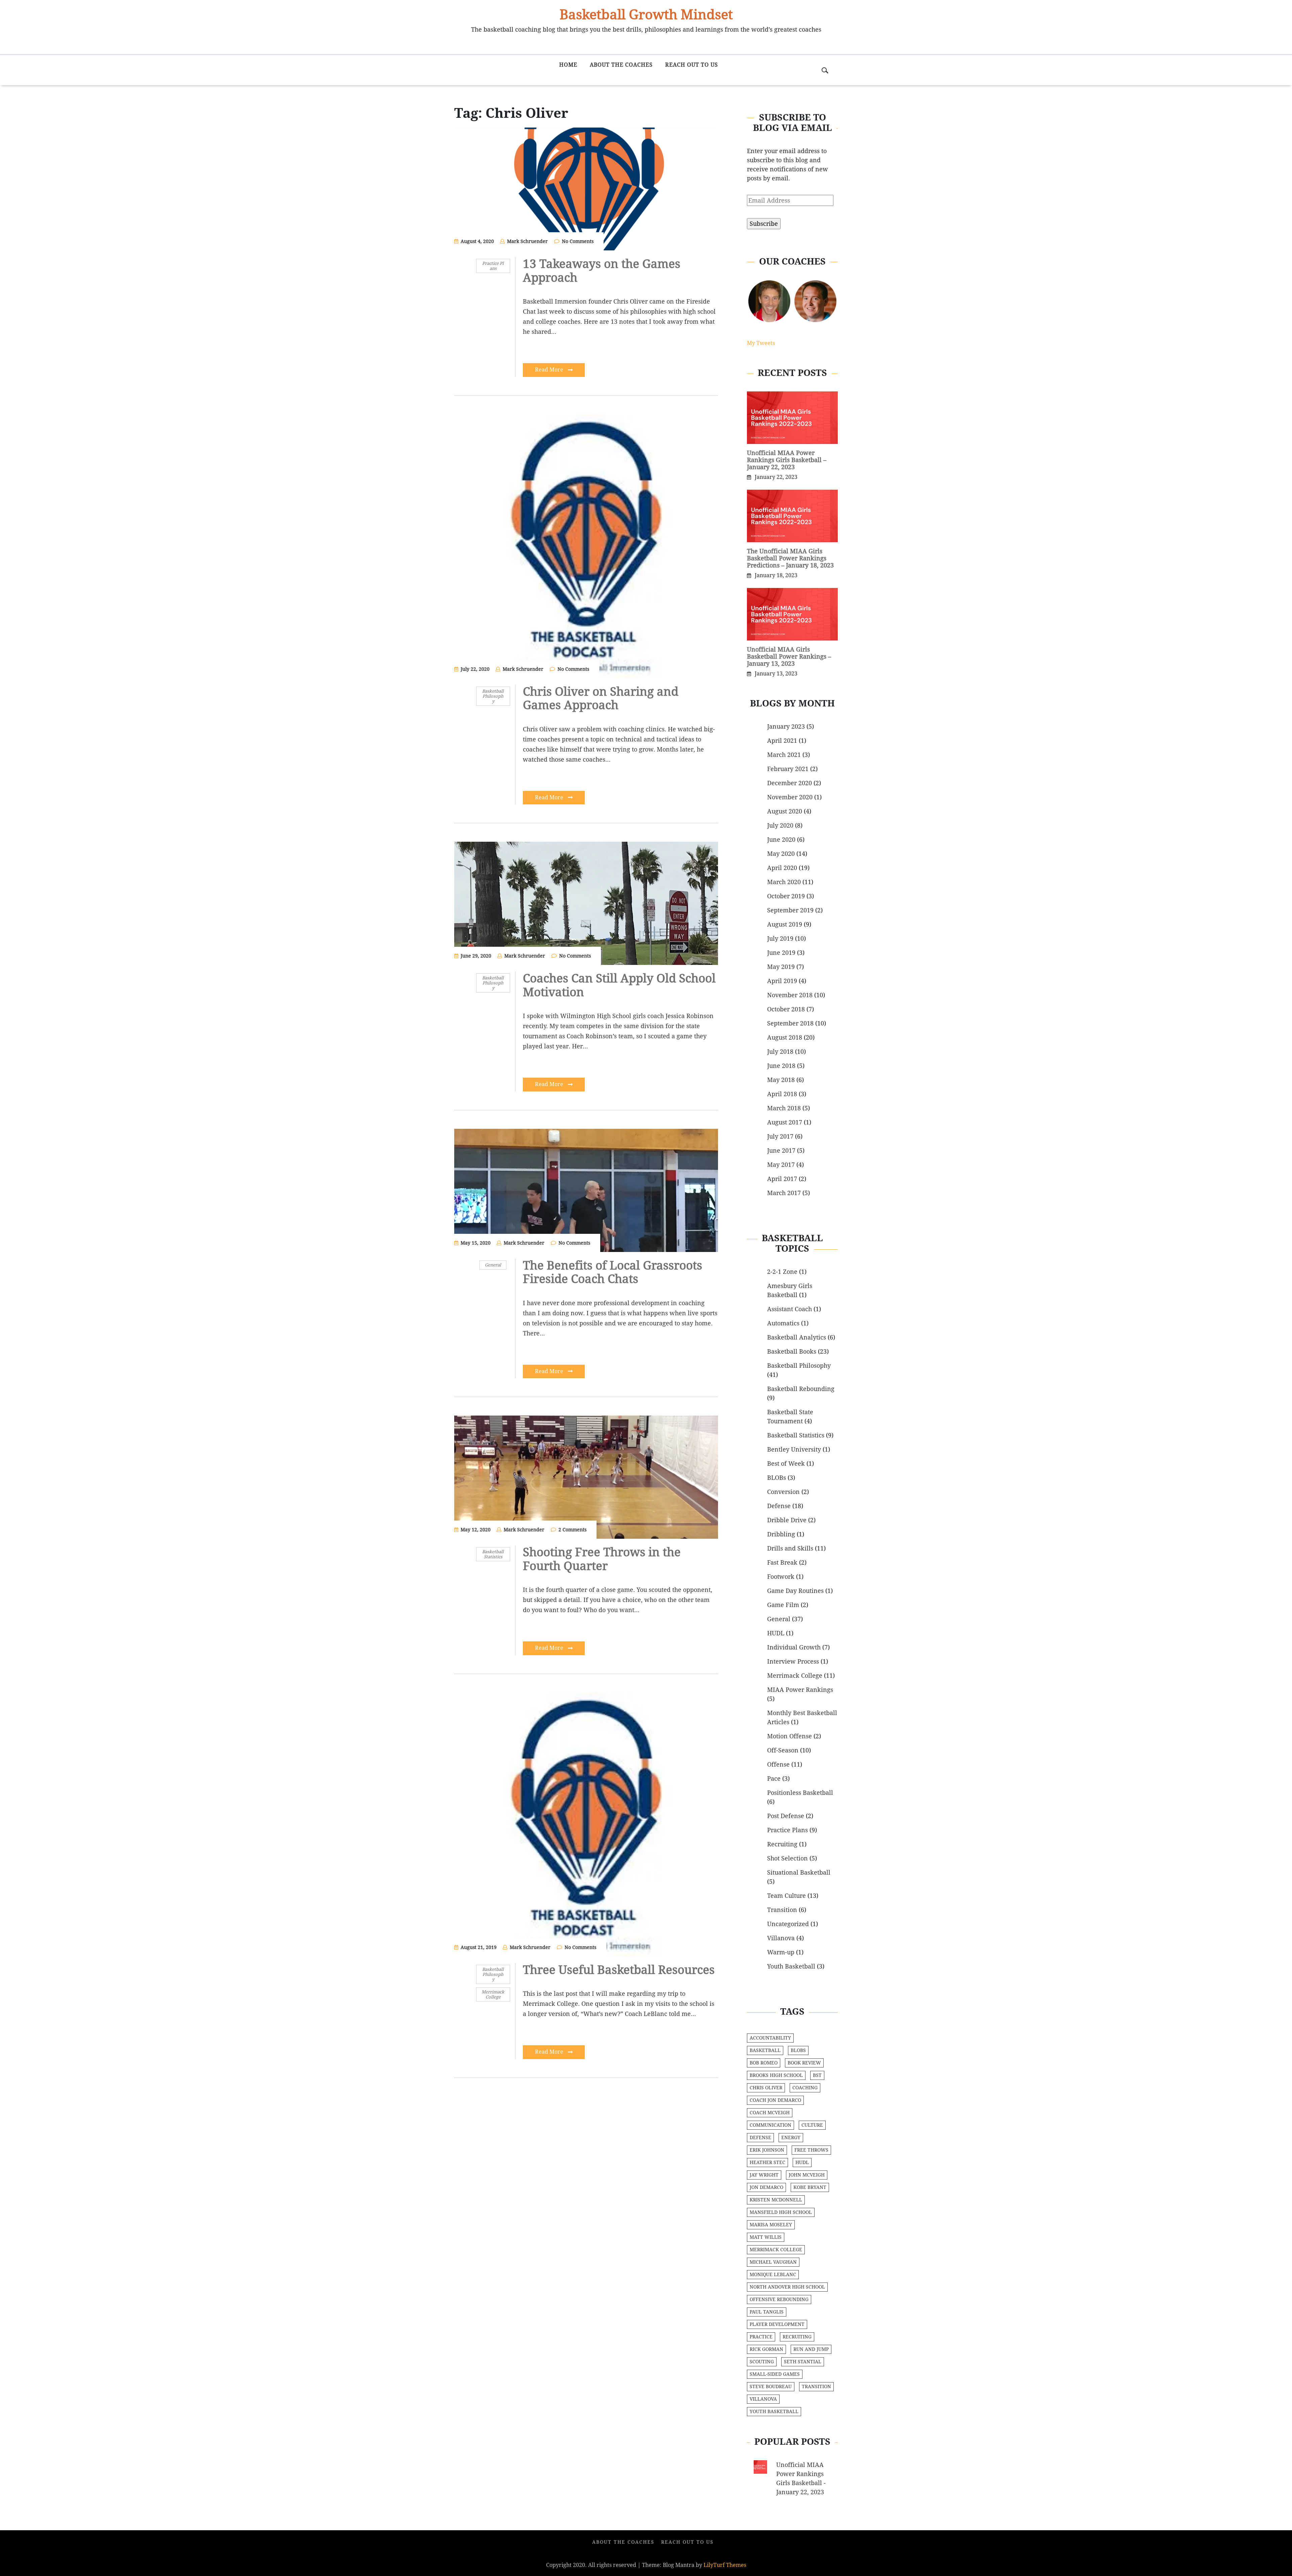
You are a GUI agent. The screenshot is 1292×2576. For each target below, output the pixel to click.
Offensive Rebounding (779, 2299)
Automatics (783, 1323)
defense (760, 2137)
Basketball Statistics (493, 1554)
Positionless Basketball (800, 1793)
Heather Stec (767, 2162)
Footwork (781, 1577)
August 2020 (785, 811)
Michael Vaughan (773, 2262)
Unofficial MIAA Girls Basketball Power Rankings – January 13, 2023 (789, 656)
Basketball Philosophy (493, 696)
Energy (791, 2137)
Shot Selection (787, 1858)
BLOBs (777, 1478)
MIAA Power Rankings (800, 1690)
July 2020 (780, 825)
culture (812, 2125)
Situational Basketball (799, 1872)
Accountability (770, 2038)
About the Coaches (621, 65)
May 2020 (781, 854)
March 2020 (784, 882)
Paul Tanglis (767, 2312)
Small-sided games (775, 2374)
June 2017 (781, 1151)
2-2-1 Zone (782, 1272)
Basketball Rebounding (801, 1389)
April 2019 (782, 981)
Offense (778, 1764)
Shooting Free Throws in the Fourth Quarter (602, 1559)
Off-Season (783, 1750)
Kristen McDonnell (776, 2200)
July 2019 (780, 938)
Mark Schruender (527, 241)
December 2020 (789, 783)
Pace (774, 1779)
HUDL (776, 1633)
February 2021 (788, 769)
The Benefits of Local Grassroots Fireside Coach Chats (613, 1272)
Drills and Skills (790, 1548)
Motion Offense (789, 1736)
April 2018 (782, 1094)
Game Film (783, 1605)
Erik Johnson (767, 2150)
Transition (782, 1910)
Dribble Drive (787, 1520)
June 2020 (781, 840)
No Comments (578, 241)
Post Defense (786, 1816)
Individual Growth (794, 1647)
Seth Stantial (803, 2362)
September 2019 (790, 910)
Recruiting (782, 1844)
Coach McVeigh (770, 2113)
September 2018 (790, 1023)
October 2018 (786, 1009)
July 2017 (780, 1136)
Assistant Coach (789, 1309)
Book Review (804, 2063)
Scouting (762, 2362)
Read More (550, 370)
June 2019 (781, 953)
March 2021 (784, 755)
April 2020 (782, 868)
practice (761, 2337)
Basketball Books (792, 1351)
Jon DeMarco (766, 2187)
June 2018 (781, 1066)
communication (770, 2125)
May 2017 (781, 1165)
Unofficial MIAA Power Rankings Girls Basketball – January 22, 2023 (787, 460)
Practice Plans (493, 266)
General (493, 1265)
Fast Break (782, 1562)
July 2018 (780, 1052)
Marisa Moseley (771, 2225)
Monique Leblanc (773, 2274)
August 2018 (785, 1037)
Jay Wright (764, 2175)
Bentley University (794, 1449)
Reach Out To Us (692, 65)
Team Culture (786, 1896)
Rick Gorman (766, 2349)
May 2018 (781, 1080)
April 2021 (782, 741)
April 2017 (782, 1179)
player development (777, 2324)
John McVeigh (807, 2175)
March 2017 (784, 1193)
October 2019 (786, 896)
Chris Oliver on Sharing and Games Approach (601, 698)
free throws (811, 2150)
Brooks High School (776, 2075)
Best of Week (786, 1464)
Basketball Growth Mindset (646, 14)
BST (817, 2075)
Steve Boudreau (771, 2387)
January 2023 (786, 726)
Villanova (781, 1938)
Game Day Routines (795, 1591)
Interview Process (793, 1661)
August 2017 (785, 1122)
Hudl (802, 2162)
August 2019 (785, 924)
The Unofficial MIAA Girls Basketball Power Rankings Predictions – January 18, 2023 (790, 558)
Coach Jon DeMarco (775, 2100)
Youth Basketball (791, 1966)
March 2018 (784, 1108)
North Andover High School (787, 2287)
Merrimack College (493, 1994)
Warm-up (781, 1952)
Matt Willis (766, 2237)
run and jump (811, 2349)
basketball (765, 2050)
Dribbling (781, 1534)
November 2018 (790, 995)
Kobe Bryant (810, 2187)
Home (568, 65)
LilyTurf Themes (725, 2565)
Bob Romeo (764, 2063)
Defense (779, 1506)
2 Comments (572, 1530)
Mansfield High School (781, 2212)
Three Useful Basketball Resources (619, 1970)
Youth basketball (774, 2411)
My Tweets (761, 343)
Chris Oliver (766, 2088)
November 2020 (790, 797)
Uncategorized (788, 1924)
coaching (805, 2088)
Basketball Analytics (797, 1337)
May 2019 (781, 967)
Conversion (783, 1492)
